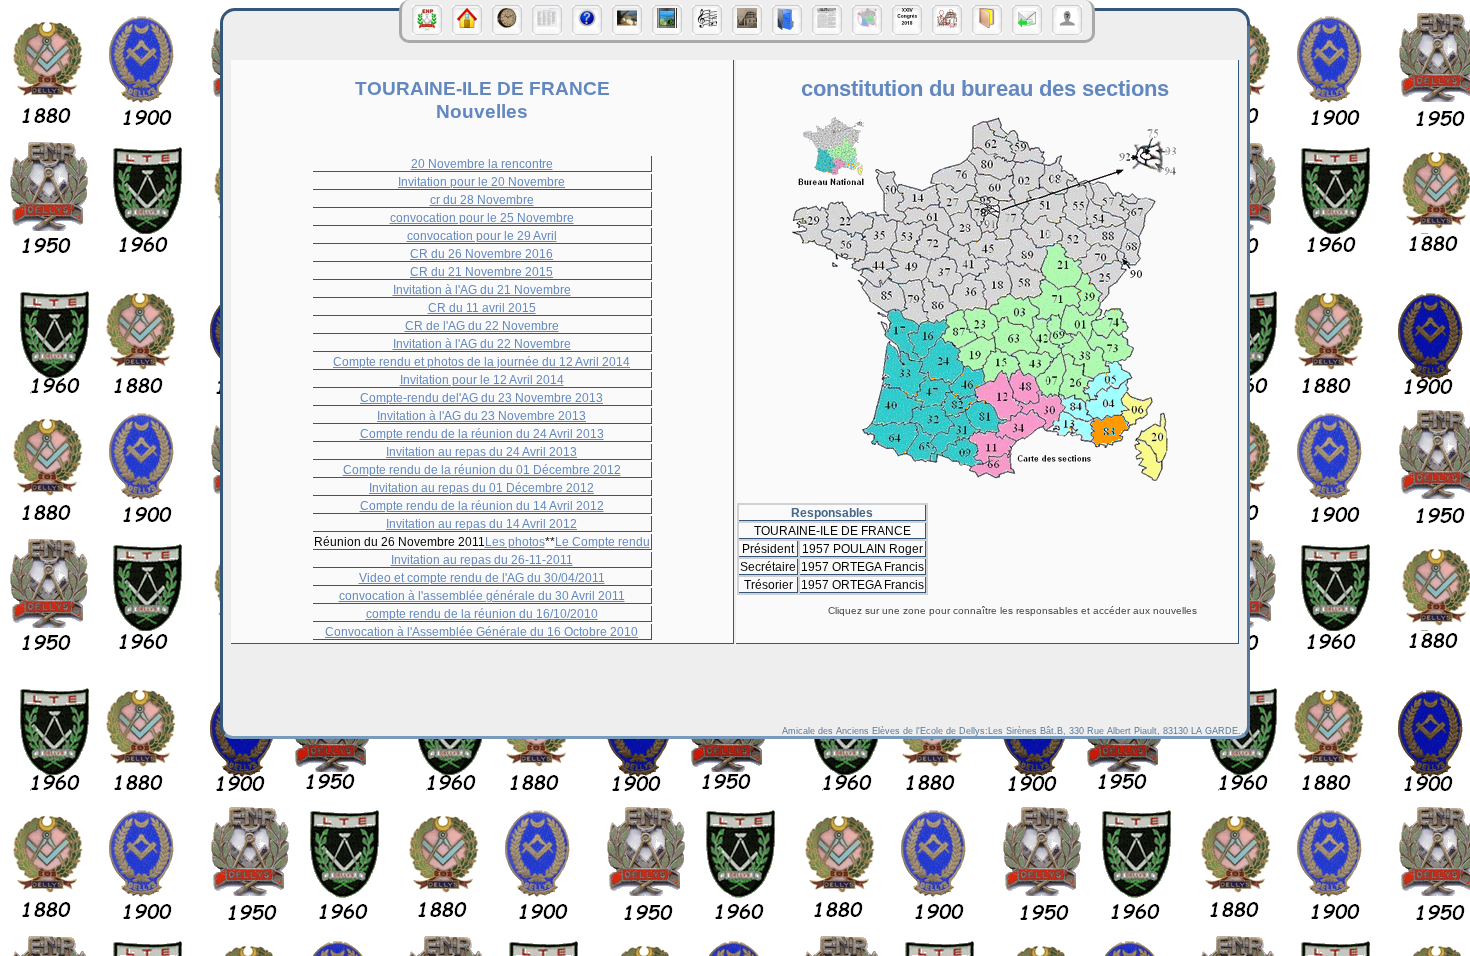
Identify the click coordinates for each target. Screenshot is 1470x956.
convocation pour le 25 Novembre (482, 217)
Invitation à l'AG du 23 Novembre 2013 (481, 415)
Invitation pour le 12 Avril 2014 (482, 379)
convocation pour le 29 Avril (482, 235)
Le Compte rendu (602, 541)
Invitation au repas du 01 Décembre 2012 (481, 487)
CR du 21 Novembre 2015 (481, 271)
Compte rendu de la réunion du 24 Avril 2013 (482, 433)
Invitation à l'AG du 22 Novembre (482, 343)
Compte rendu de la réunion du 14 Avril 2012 (482, 505)
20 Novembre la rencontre (482, 163)
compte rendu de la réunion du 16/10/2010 (482, 613)
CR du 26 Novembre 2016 (481, 253)
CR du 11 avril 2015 (482, 307)
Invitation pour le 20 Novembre (481, 181)
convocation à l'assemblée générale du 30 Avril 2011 (482, 595)
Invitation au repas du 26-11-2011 (482, 559)
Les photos (515, 541)
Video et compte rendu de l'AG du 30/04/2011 (482, 577)
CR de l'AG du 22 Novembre (482, 325)
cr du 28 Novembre (482, 199)
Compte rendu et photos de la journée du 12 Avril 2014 (481, 361)
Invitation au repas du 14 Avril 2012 (481, 523)
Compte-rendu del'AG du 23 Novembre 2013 (481, 397)
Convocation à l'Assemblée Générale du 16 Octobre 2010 (481, 631)
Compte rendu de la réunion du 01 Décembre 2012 (482, 469)
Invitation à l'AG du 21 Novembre (482, 289)
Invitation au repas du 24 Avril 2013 (481, 451)
